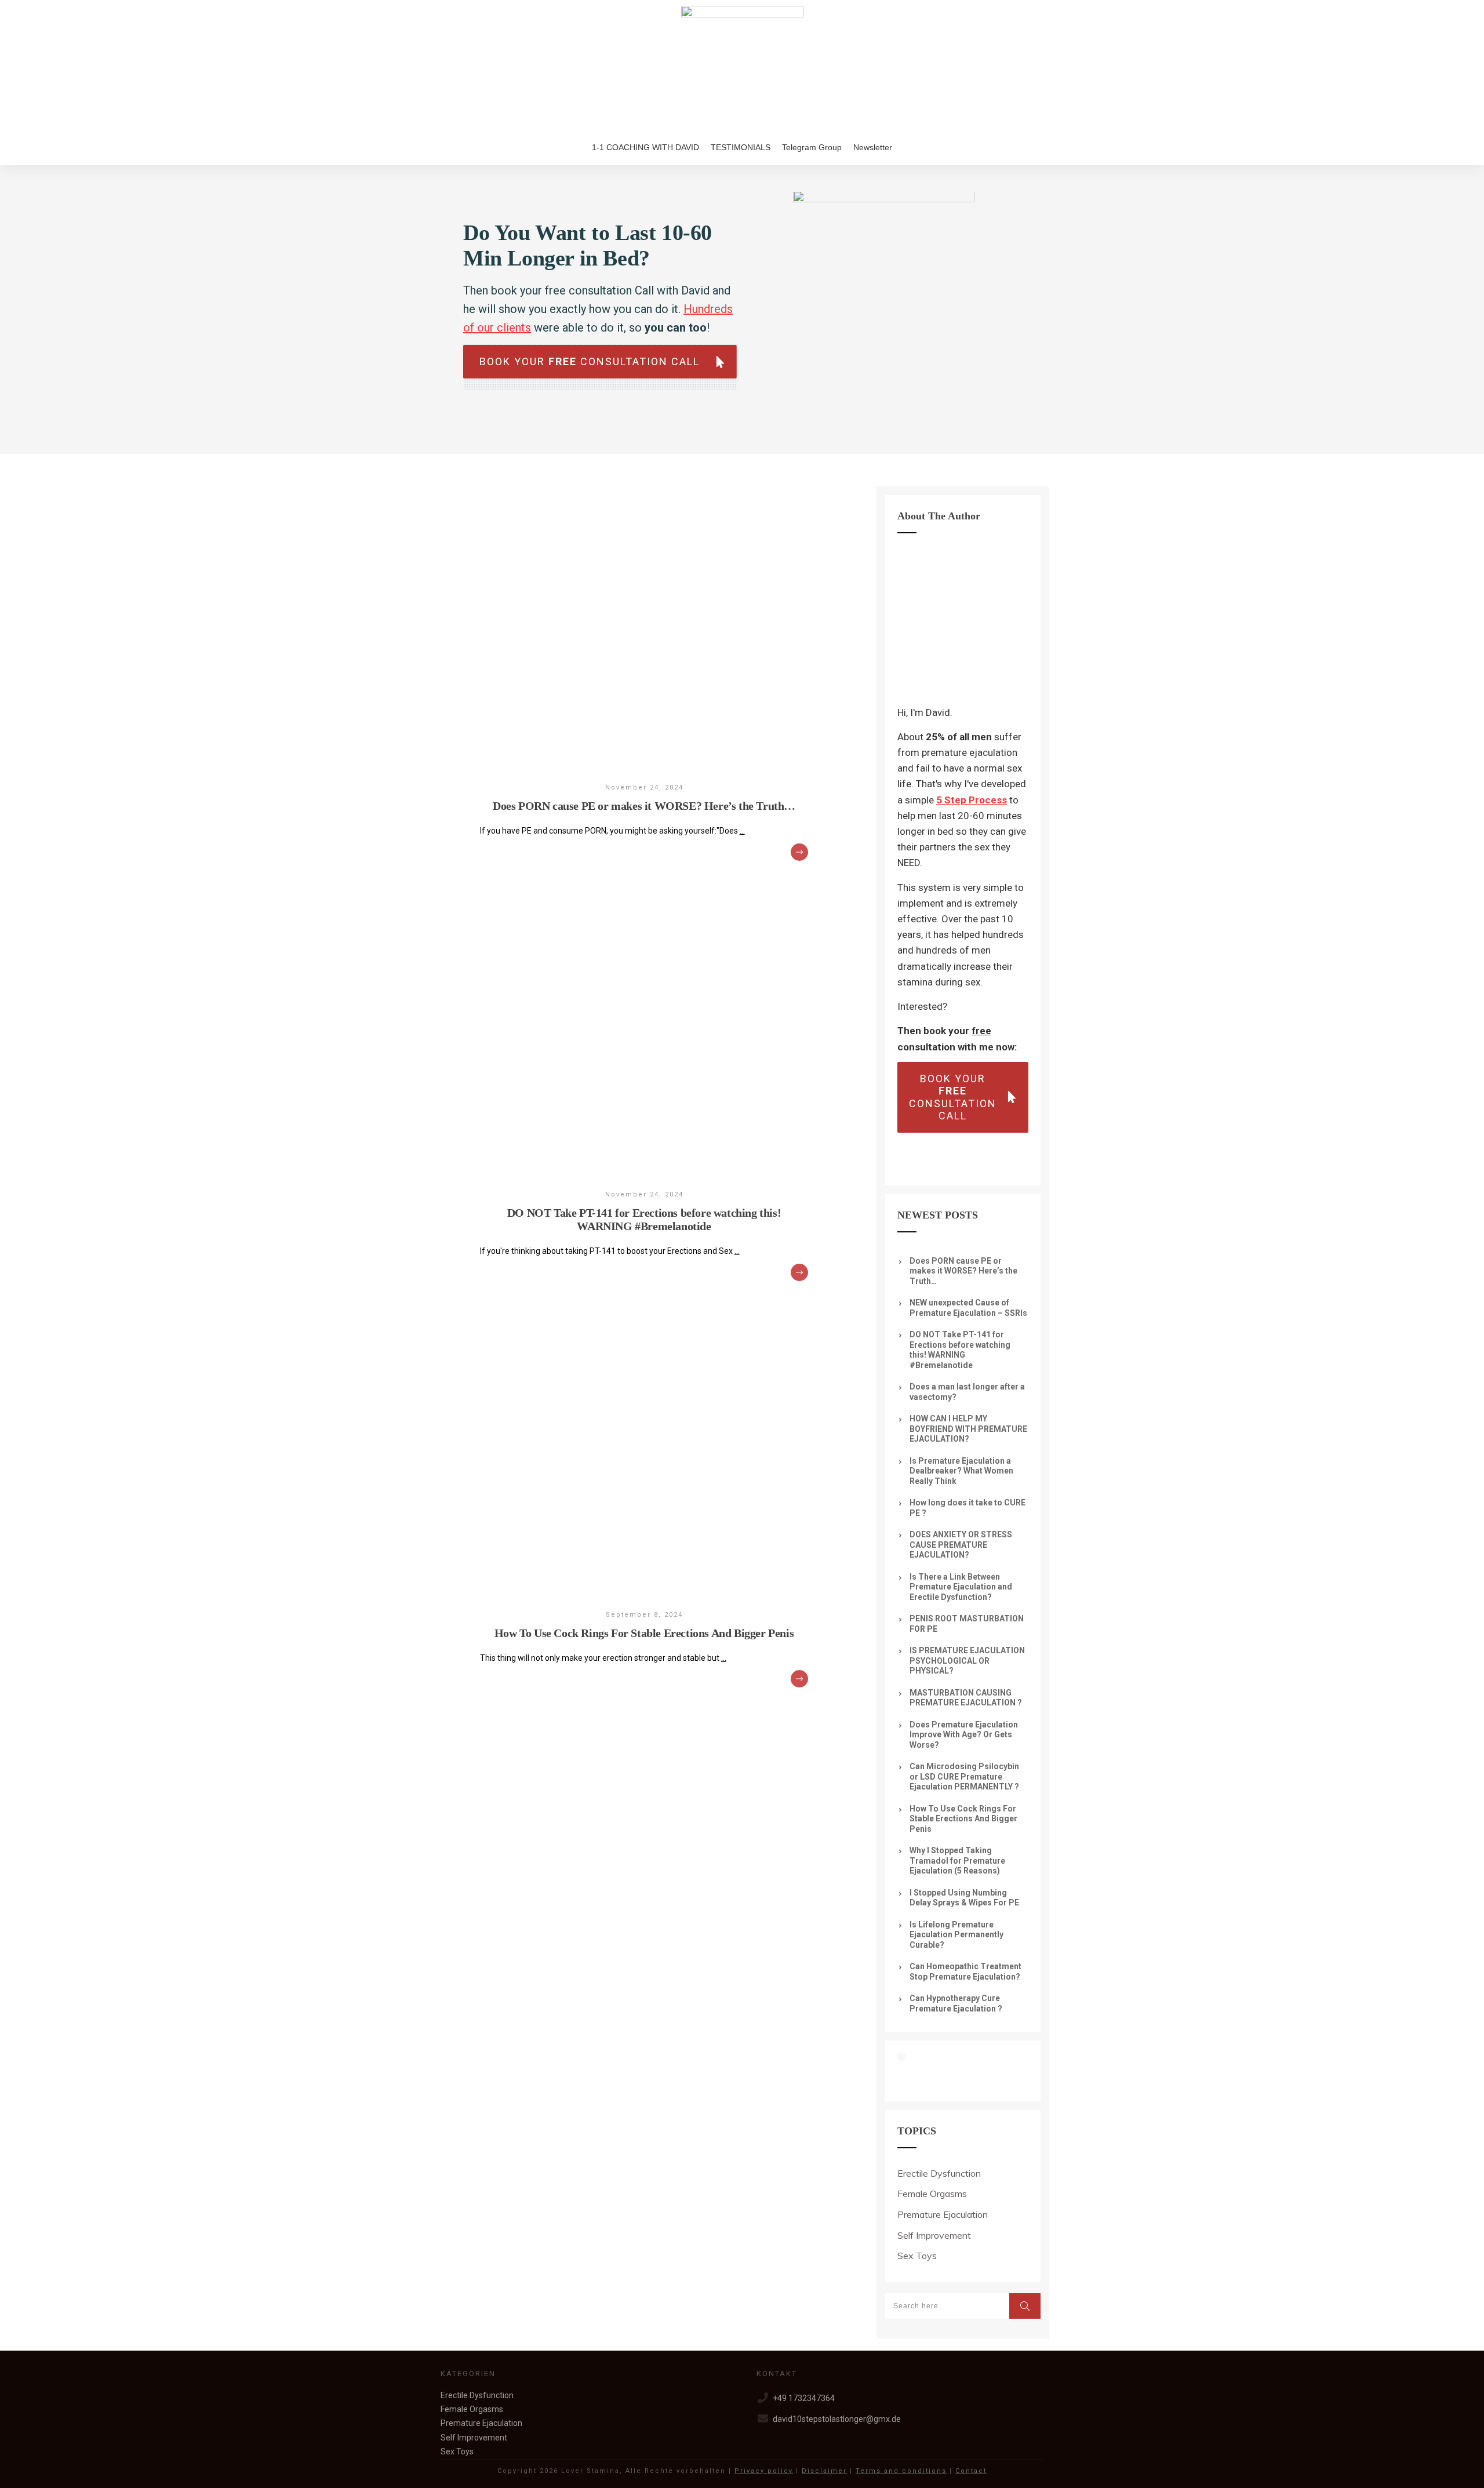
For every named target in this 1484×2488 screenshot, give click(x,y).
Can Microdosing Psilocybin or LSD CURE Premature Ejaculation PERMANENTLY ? (964, 1776)
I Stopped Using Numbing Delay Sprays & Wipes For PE (964, 1898)
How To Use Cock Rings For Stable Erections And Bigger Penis (644, 1633)
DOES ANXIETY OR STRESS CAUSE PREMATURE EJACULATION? (961, 1545)
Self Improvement (934, 2235)
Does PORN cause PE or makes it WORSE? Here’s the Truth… (644, 806)
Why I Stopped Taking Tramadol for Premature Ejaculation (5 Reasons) (957, 1860)
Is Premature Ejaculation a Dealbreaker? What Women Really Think (961, 1471)
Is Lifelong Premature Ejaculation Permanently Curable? (956, 1935)
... (742, 831)
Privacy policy (764, 2471)
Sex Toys (917, 2256)
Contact (971, 2471)
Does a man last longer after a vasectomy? (967, 1392)
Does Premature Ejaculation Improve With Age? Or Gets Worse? (964, 1735)
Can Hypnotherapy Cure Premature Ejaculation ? (956, 2003)
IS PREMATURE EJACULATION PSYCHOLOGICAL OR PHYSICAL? (967, 1661)
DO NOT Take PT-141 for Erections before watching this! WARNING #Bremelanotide (644, 1219)
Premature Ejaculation (943, 2214)
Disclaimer (824, 2471)
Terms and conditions (901, 2471)
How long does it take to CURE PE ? (967, 1508)
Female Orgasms (932, 2194)
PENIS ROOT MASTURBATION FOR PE (967, 1624)
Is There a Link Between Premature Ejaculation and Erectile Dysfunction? (961, 1587)
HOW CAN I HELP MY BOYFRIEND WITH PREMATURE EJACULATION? (968, 1429)
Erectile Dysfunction (939, 2173)
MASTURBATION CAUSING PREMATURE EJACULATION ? (966, 1698)
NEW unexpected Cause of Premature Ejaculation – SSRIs (968, 1308)
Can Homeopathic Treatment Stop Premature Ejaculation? (965, 1972)
